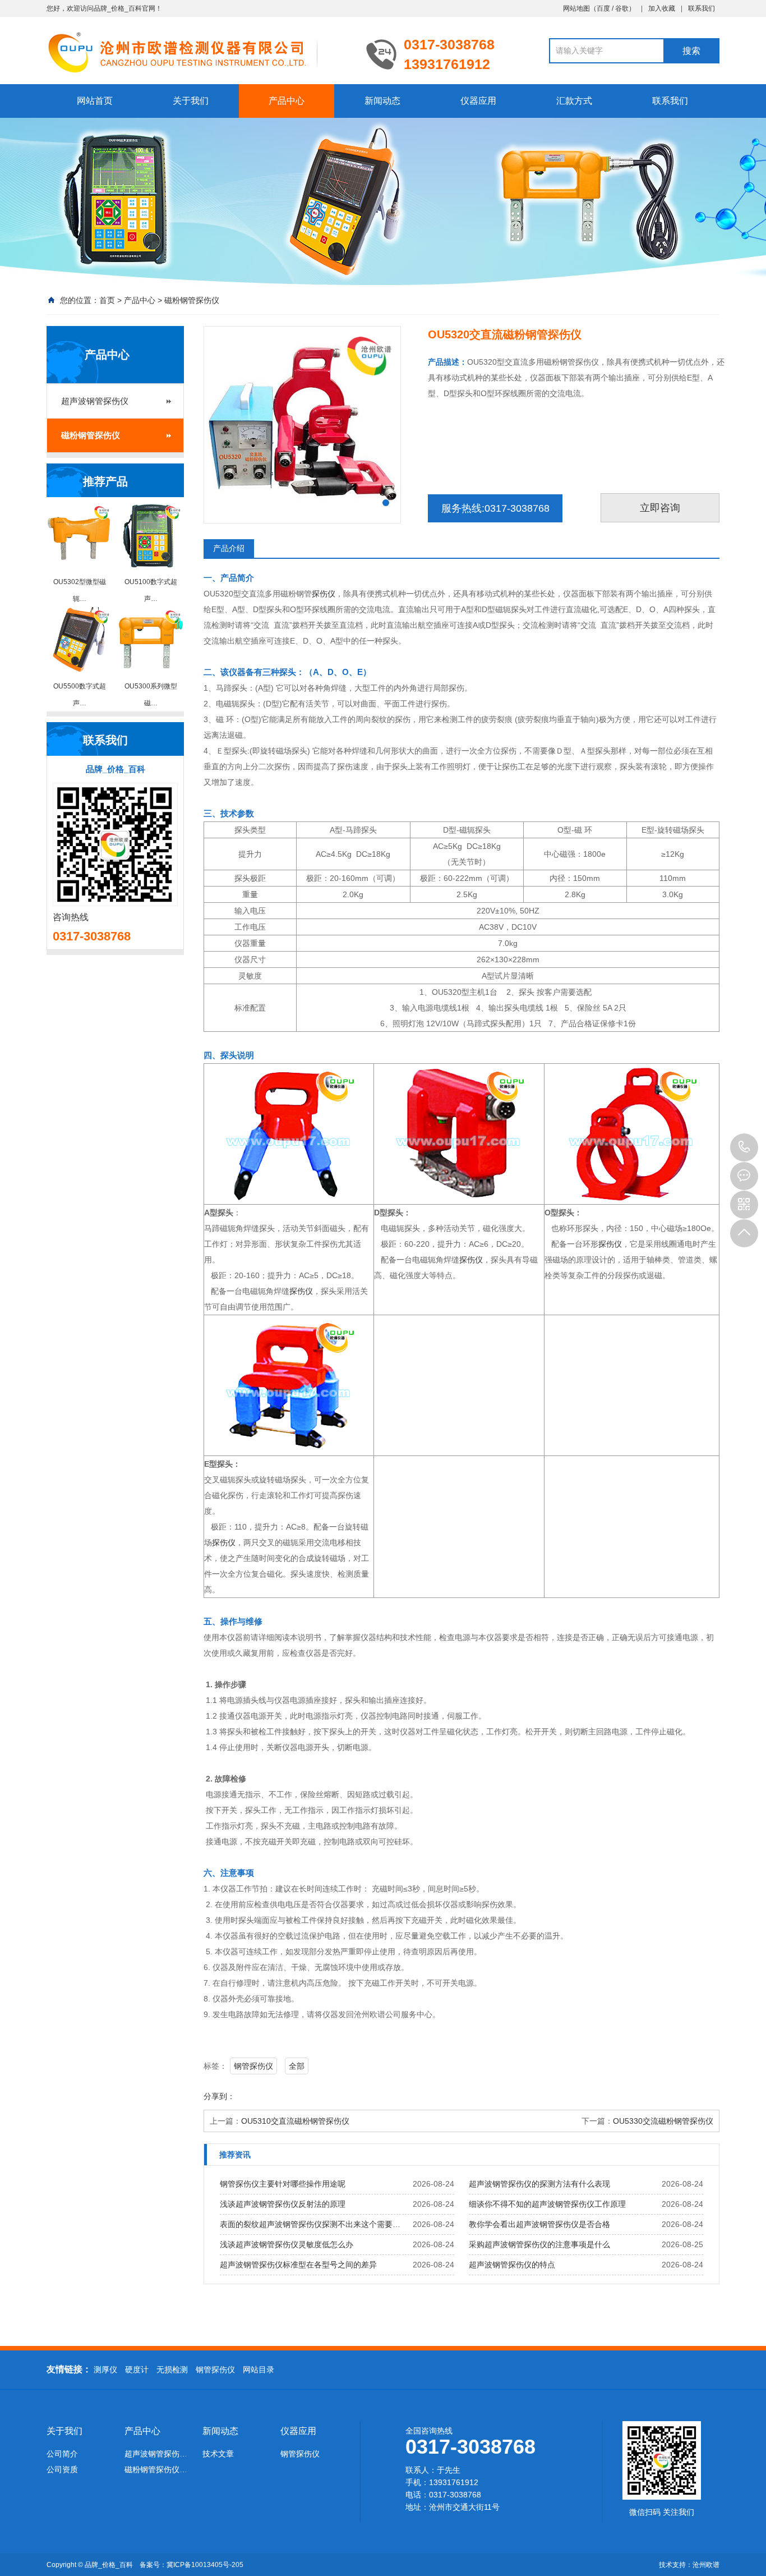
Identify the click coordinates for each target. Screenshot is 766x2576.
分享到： (219, 2096)
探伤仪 (324, 594)
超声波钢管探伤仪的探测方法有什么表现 (539, 2184)
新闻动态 (382, 101)
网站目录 (259, 2370)
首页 (107, 300)
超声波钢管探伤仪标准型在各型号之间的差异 (298, 2265)
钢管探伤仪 (253, 2066)
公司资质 (62, 2469)
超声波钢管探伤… (156, 2454)
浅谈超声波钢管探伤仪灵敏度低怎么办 (287, 2244)
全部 (297, 2066)
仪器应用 (478, 101)
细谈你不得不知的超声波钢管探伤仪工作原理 (547, 2204)
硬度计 (137, 2370)
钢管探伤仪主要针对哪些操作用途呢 (283, 2184)
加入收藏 (662, 8)
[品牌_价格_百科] (198, 52)
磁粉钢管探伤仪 (192, 300)
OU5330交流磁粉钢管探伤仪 (663, 2121)
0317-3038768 (744, 1147)
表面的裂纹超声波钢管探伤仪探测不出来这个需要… (310, 2224)
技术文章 (218, 2454)
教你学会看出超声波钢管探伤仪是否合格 (539, 2224)
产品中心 (287, 101)
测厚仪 (105, 2370)
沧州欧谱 (706, 2565)
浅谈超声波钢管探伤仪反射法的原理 (283, 2204)
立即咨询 (660, 508)
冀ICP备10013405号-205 (205, 2565)
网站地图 (576, 8)
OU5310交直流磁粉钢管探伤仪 (295, 2121)
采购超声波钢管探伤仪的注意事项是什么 (539, 2244)
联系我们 (702, 8)
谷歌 (622, 8)
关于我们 (191, 101)
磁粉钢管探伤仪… (156, 2469)
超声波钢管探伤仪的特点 (512, 2265)
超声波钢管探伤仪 (95, 401)
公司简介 (62, 2454)
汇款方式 (574, 101)
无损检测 (172, 2370)
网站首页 (95, 101)
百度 (603, 8)
